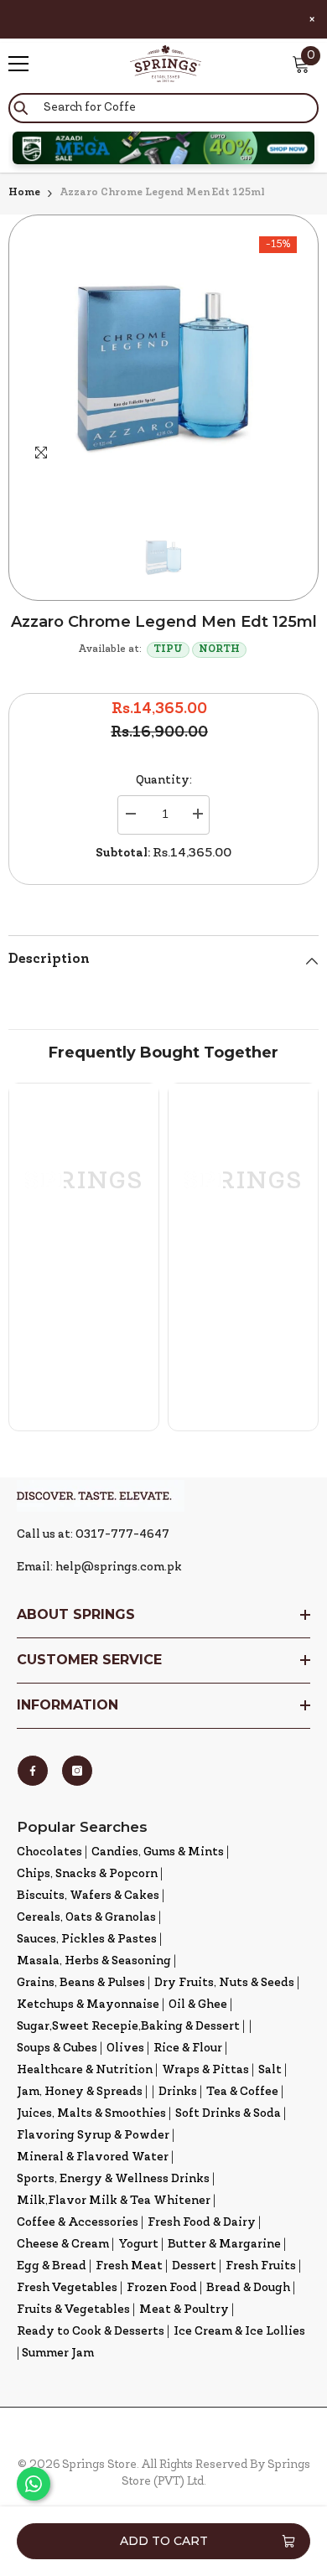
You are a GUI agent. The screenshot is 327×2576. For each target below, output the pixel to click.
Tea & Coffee (242, 2092)
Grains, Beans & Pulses (81, 1983)
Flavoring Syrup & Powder (93, 2136)
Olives (125, 2048)
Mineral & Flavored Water (93, 2157)
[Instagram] (77, 1771)
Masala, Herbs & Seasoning (94, 1961)
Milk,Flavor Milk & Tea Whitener (114, 2201)
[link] (84, 1323)
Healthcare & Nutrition (85, 2070)
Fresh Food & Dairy (202, 2223)
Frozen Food (162, 2288)
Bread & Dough (248, 2288)
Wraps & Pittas (205, 2070)
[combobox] (163, 108)
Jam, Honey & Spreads (80, 2092)
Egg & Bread (52, 2266)
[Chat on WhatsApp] (34, 2484)
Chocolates (49, 1852)
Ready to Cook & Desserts (91, 2332)
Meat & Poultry (184, 2310)
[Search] (163, 108)
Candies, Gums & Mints (158, 1852)
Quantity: (164, 781)
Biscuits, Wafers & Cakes (88, 1896)
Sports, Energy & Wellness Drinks (113, 2179)
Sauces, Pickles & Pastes (87, 1940)
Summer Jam (58, 2354)
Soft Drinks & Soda (228, 2114)
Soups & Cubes (57, 2048)
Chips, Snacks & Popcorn (87, 1874)
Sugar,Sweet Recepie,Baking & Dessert (128, 2027)
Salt (270, 2070)
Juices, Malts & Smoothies (91, 2114)
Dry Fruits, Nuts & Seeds (224, 1983)
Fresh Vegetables (67, 2288)
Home (24, 193)
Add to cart (164, 2541)
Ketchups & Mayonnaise (88, 2005)
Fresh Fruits (261, 2266)
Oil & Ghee (198, 2005)
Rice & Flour (188, 2048)
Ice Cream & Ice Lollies (239, 2332)
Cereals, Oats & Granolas (86, 1918)
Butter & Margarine (224, 2245)
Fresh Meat (129, 2266)
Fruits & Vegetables (73, 2310)
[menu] (18, 64)
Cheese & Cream (63, 2245)
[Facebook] (33, 1771)
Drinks (178, 2092)
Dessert (194, 2266)
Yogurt (138, 2245)
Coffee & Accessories (78, 2223)
